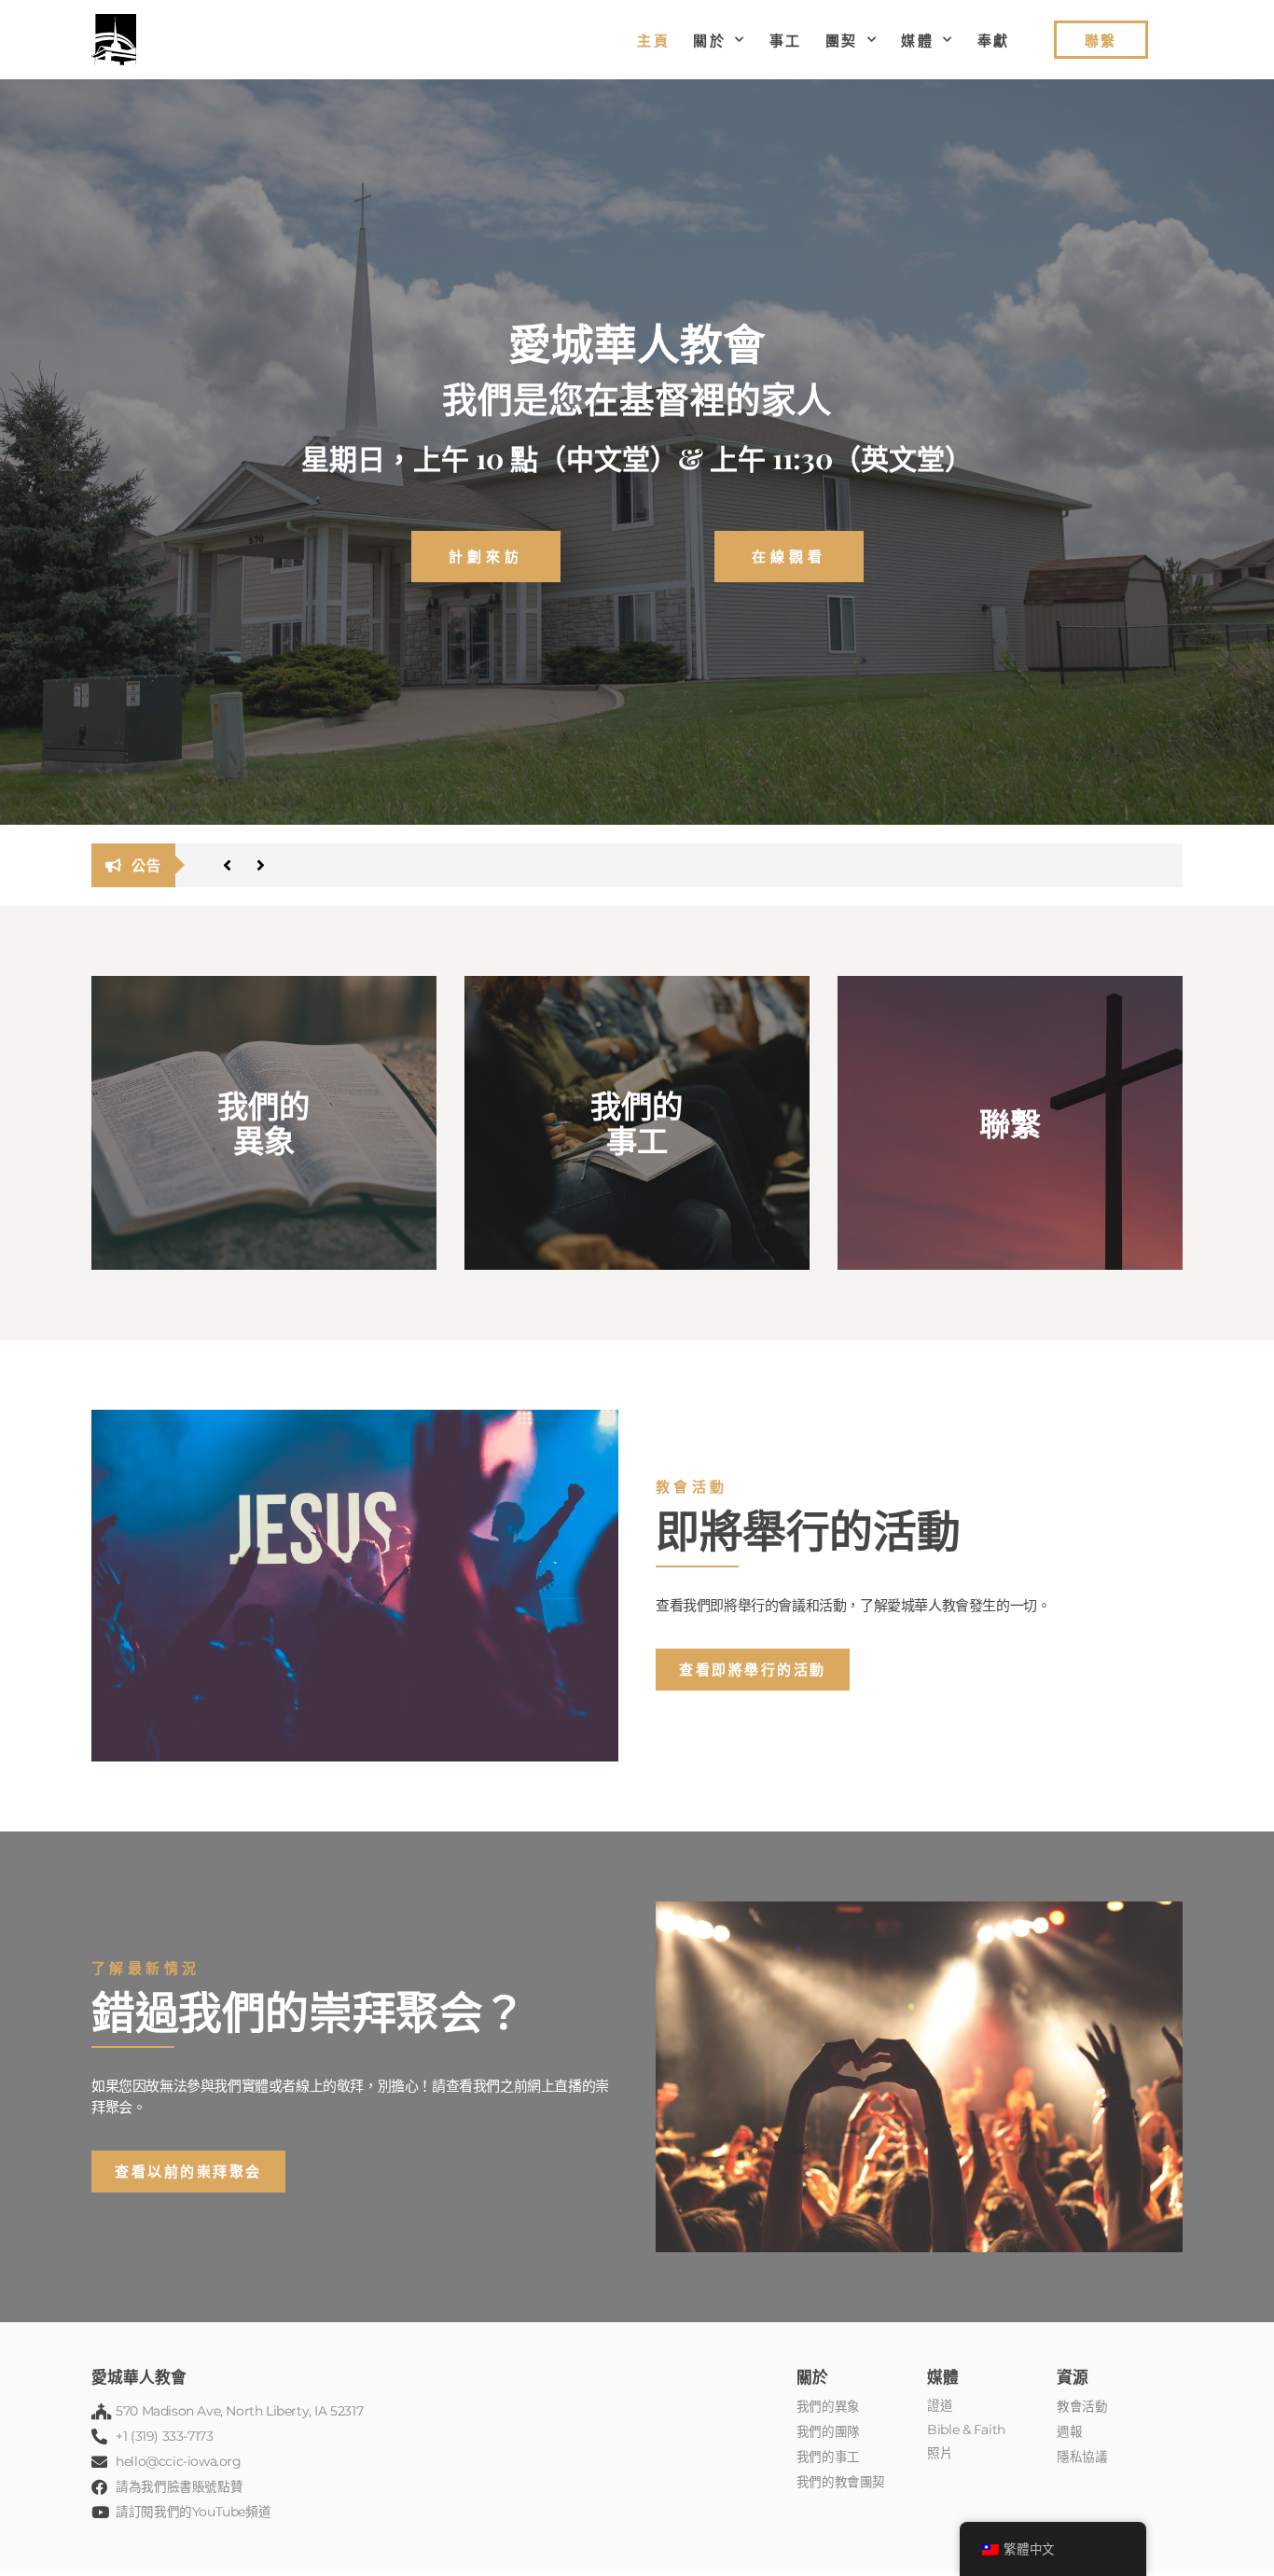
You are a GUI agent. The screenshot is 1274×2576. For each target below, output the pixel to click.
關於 (709, 40)
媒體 (917, 40)
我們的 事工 (637, 1122)
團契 (842, 40)
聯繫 (1010, 1122)
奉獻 (994, 40)
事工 (786, 40)
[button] (227, 865)
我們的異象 (263, 1122)
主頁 (653, 40)
